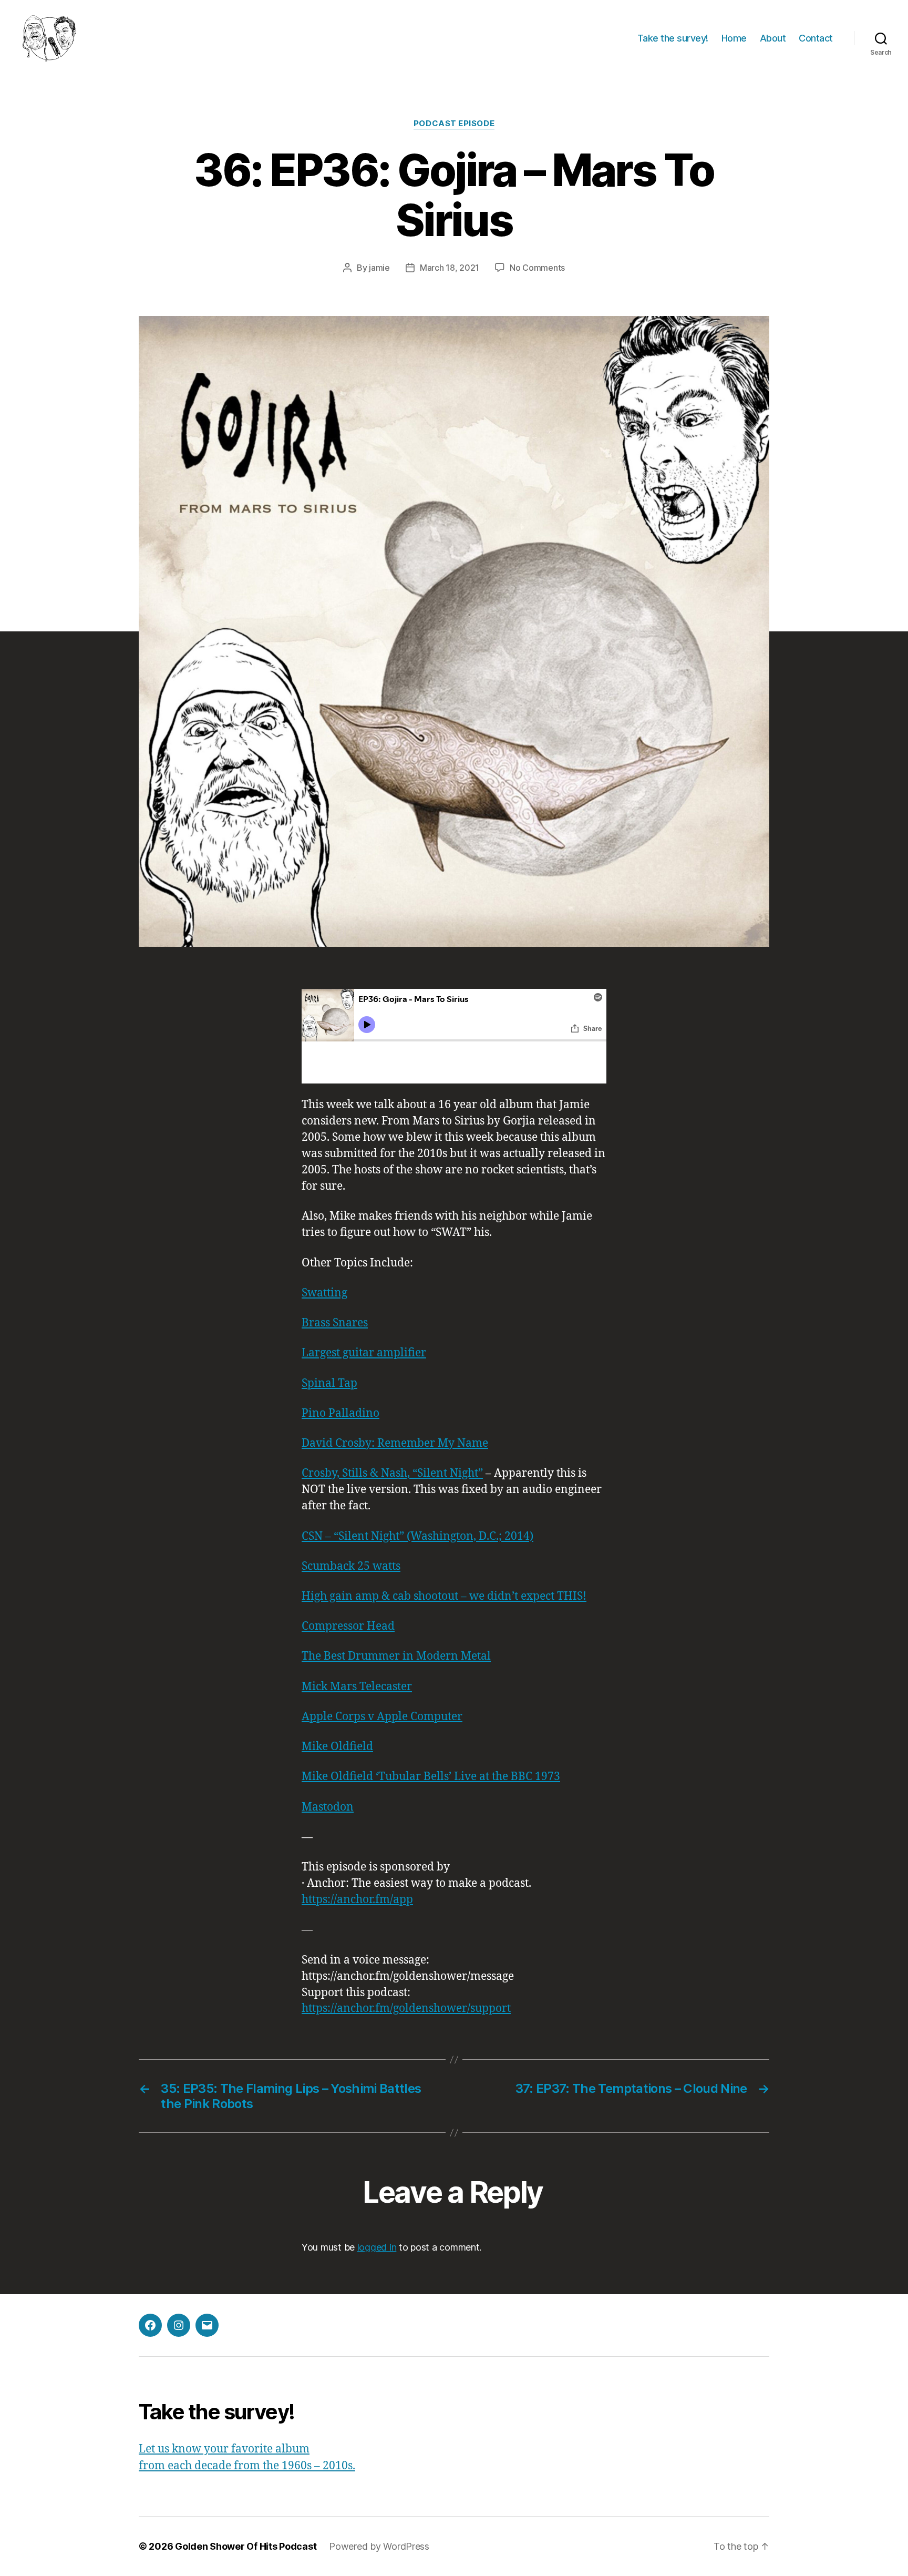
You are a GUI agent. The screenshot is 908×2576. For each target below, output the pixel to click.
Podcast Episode (454, 124)
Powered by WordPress (379, 2546)
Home (734, 38)
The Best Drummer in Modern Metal (396, 1656)
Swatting (324, 1293)
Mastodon (328, 1807)
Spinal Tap (329, 1383)
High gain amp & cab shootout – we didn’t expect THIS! (444, 1596)
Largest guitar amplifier (364, 1353)
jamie (379, 268)
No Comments (537, 268)
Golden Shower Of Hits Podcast (246, 2546)
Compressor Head (348, 1626)
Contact (816, 38)
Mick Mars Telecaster (357, 1687)
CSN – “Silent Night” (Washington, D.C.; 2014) (417, 1536)
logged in (377, 2247)
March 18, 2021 (450, 268)
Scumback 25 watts (351, 1566)
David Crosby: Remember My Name (395, 1443)
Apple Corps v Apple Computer (382, 1717)
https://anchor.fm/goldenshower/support (406, 2008)
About (773, 38)
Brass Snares (335, 1323)
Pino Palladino (340, 1413)
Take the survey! (673, 38)
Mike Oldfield (337, 1747)
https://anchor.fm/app (357, 1900)
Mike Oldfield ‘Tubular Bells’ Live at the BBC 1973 (431, 1777)
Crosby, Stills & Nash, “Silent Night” (392, 1473)
